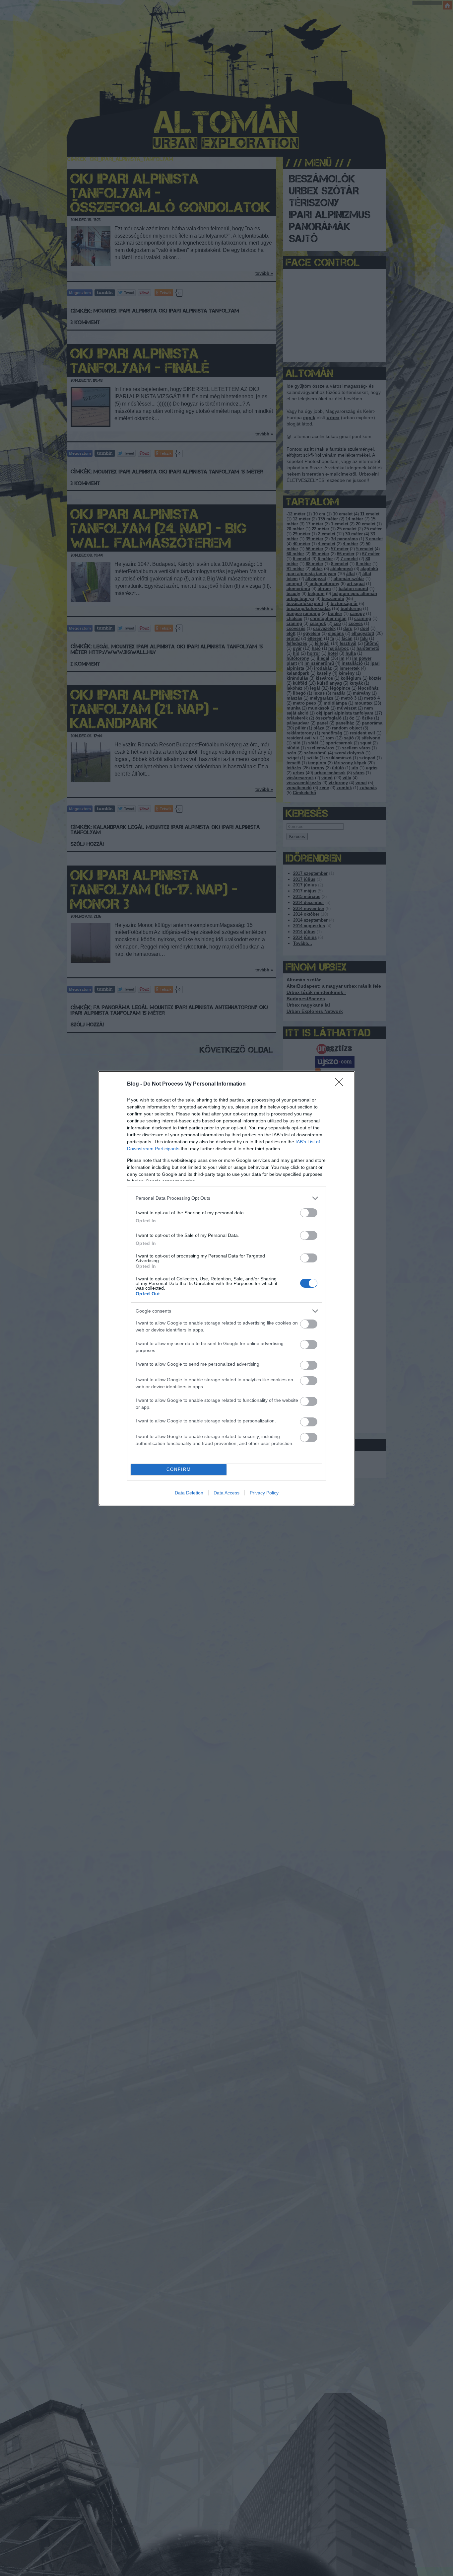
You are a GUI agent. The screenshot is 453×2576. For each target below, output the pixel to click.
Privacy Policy (264, 1493)
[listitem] (227, 1198)
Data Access (227, 1493)
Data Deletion (189, 1493)
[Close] (341, 1084)
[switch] (309, 1213)
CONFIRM (179, 1469)
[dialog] (227, 1288)
